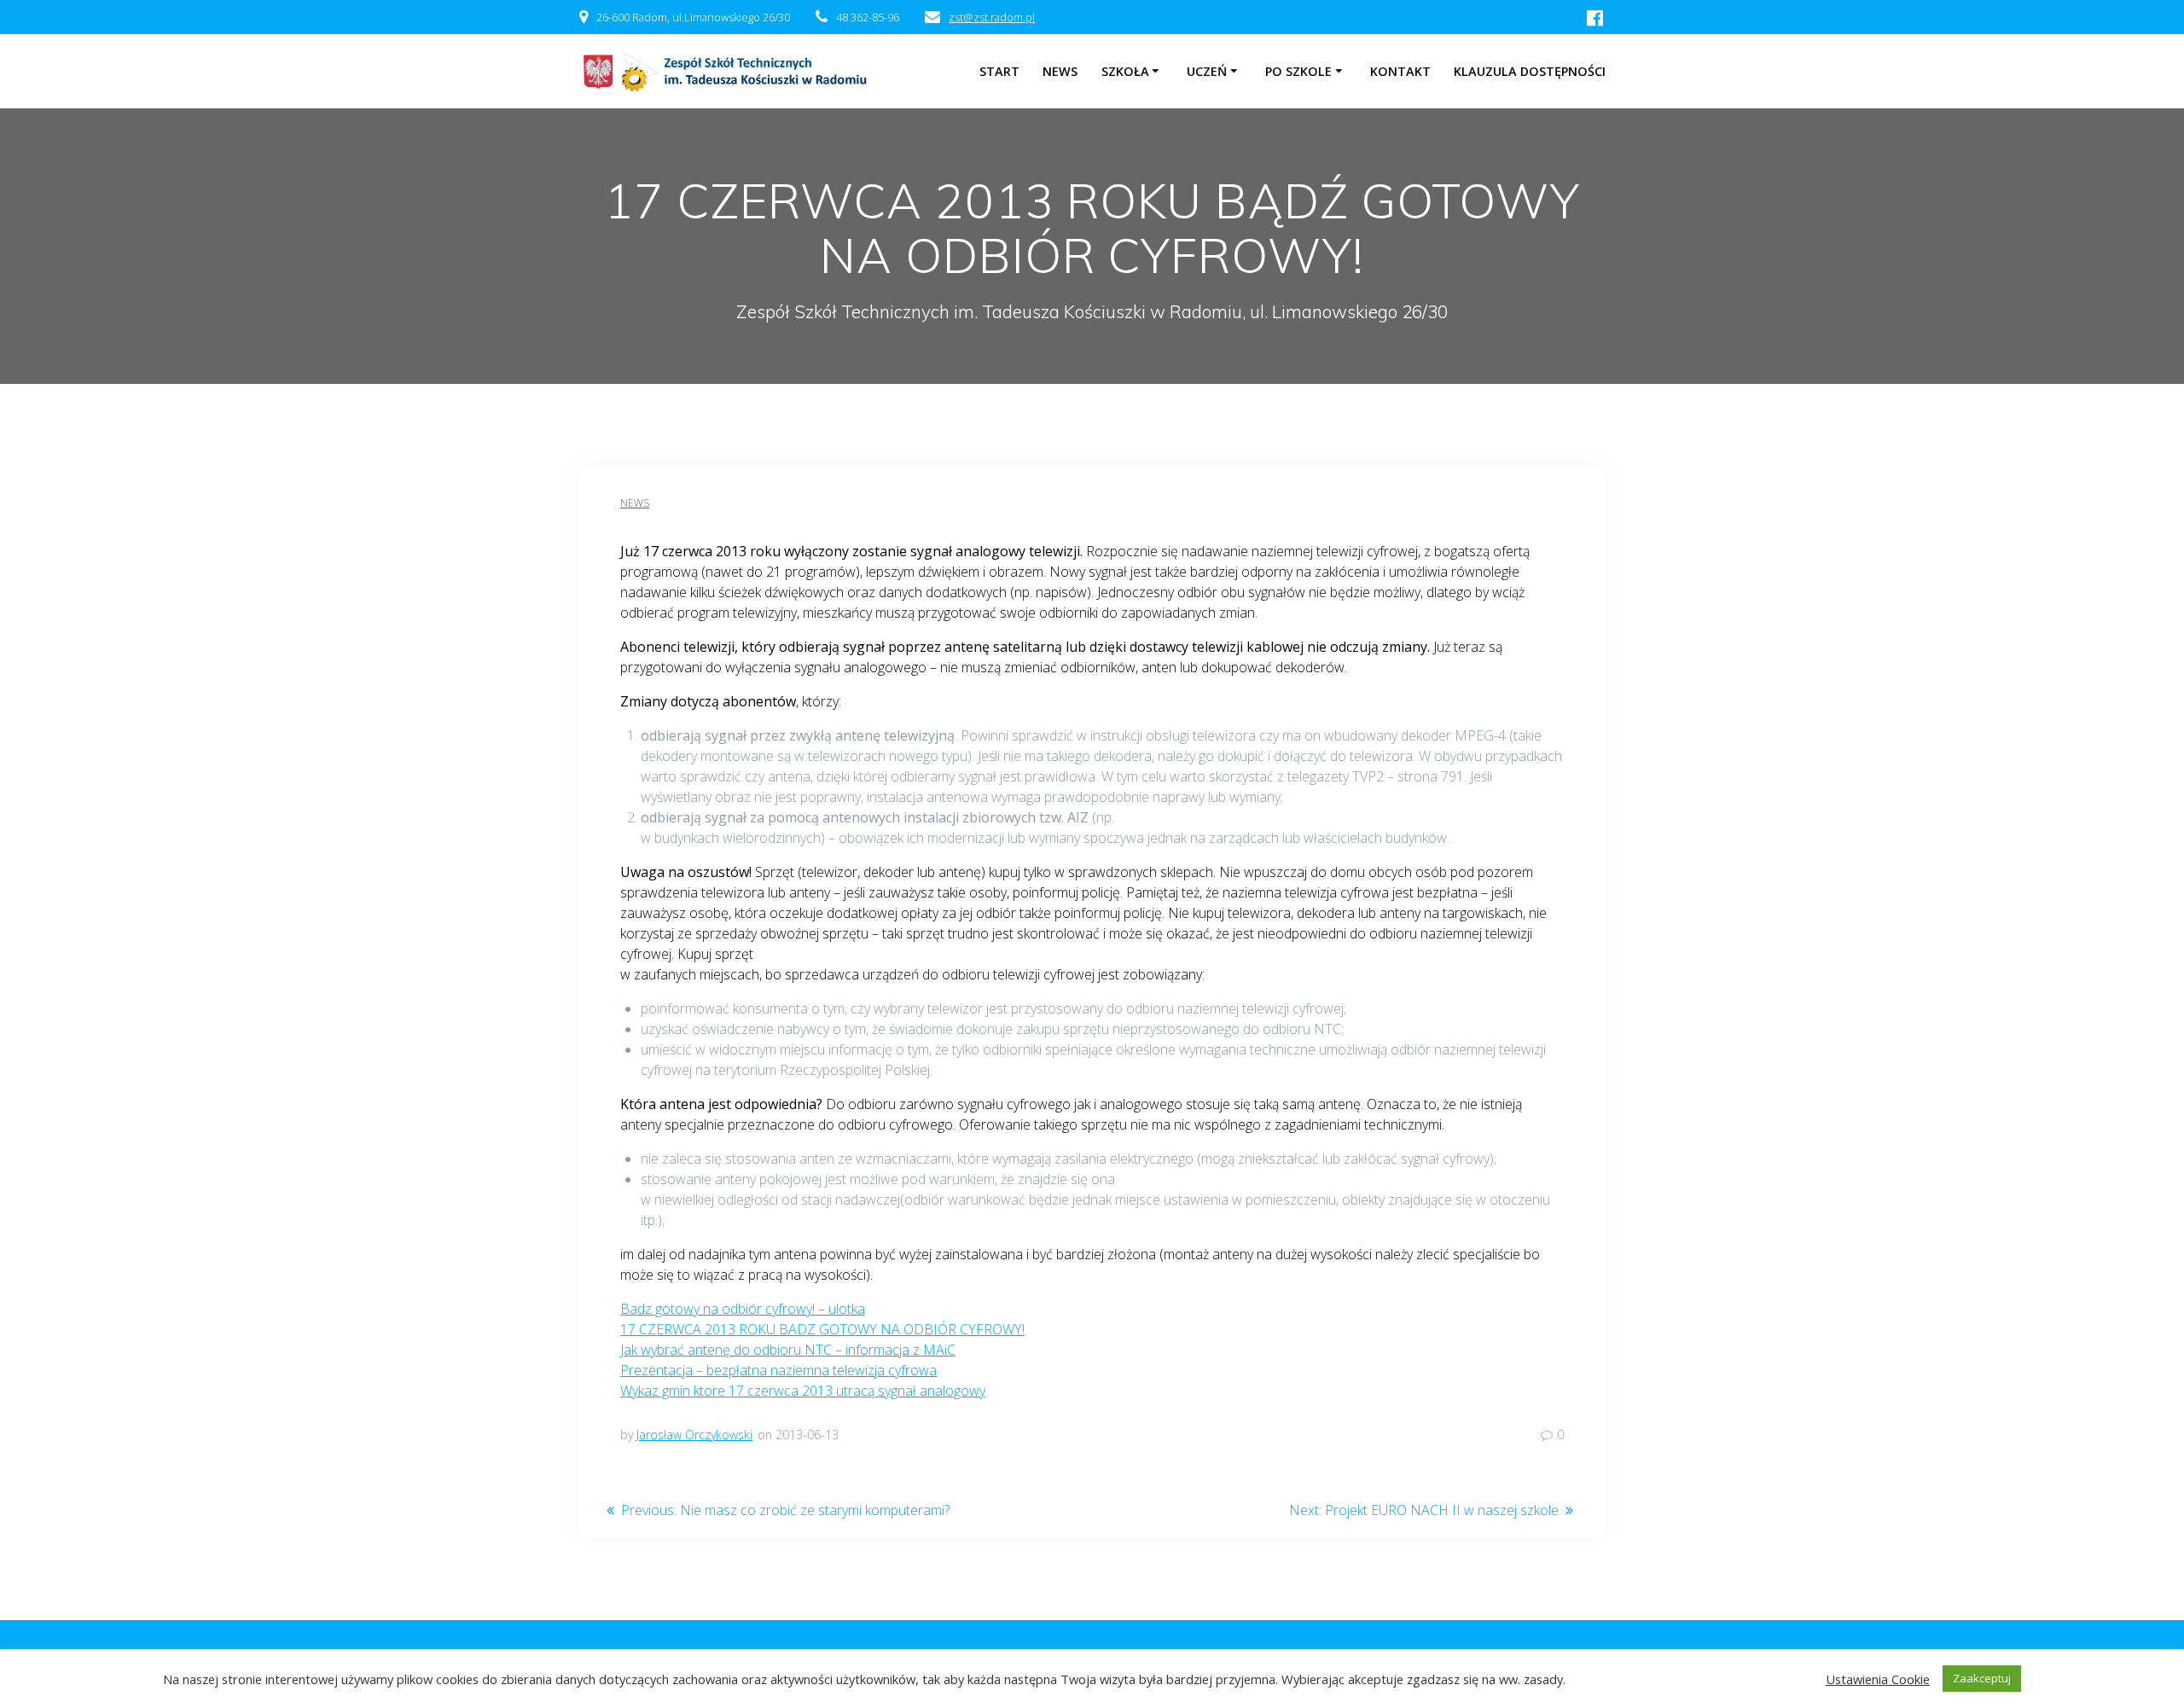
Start (999, 71)
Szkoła (1125, 71)
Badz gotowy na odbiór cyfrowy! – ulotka (743, 1309)
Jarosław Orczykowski (694, 1435)
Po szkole (1298, 71)
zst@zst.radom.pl (992, 17)
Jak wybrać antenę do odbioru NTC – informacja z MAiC (788, 1350)
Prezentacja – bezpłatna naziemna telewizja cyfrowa (778, 1370)
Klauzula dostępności (1530, 71)
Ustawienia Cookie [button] (1878, 1679)
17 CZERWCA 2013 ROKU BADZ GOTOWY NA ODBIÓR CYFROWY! (822, 1329)
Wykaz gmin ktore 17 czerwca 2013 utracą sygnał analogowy (803, 1391)
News (635, 503)
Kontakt (1400, 71)
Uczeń (1207, 71)
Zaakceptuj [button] (1982, 1678)
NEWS (1060, 71)
